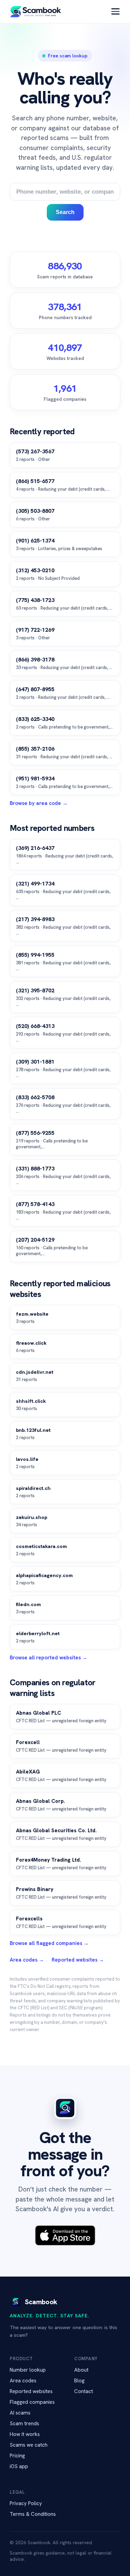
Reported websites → (78, 1960)
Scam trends (24, 2424)
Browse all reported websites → (49, 1658)
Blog (79, 2381)
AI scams (20, 2413)
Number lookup (28, 2370)
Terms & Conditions (33, 2514)
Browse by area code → (39, 803)
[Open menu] (115, 11)
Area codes (23, 2381)
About (81, 2370)
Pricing (17, 2456)
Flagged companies (32, 2402)
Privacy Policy (26, 2503)
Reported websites (31, 2391)
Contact (84, 2391)
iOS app (19, 2466)
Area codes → (27, 1960)
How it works (25, 2434)
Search (65, 212)
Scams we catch (29, 2445)
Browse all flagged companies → (49, 1943)
